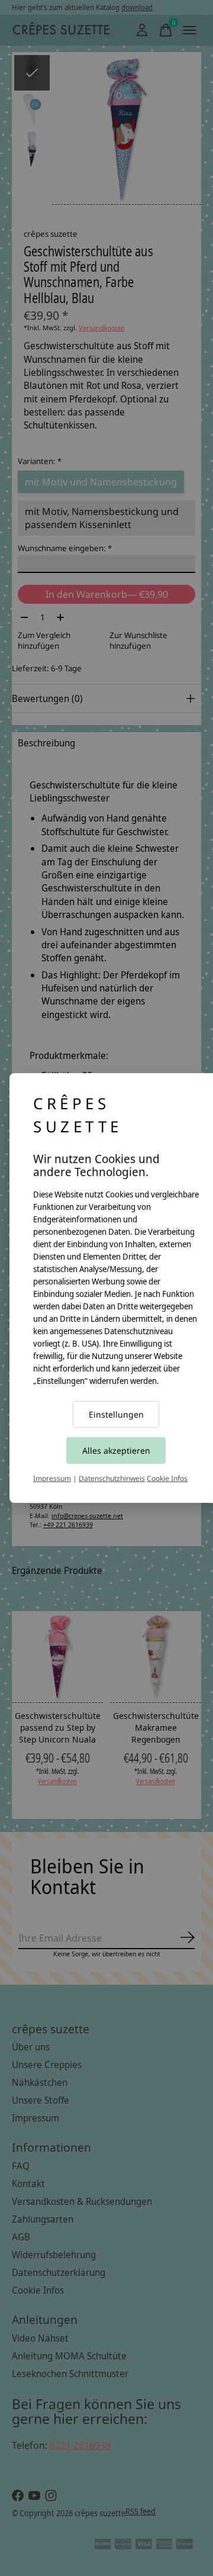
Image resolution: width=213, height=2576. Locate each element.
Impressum (52, 1478)
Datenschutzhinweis (112, 1478)
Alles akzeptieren (116, 1450)
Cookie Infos (167, 1478)
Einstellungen (116, 1414)
